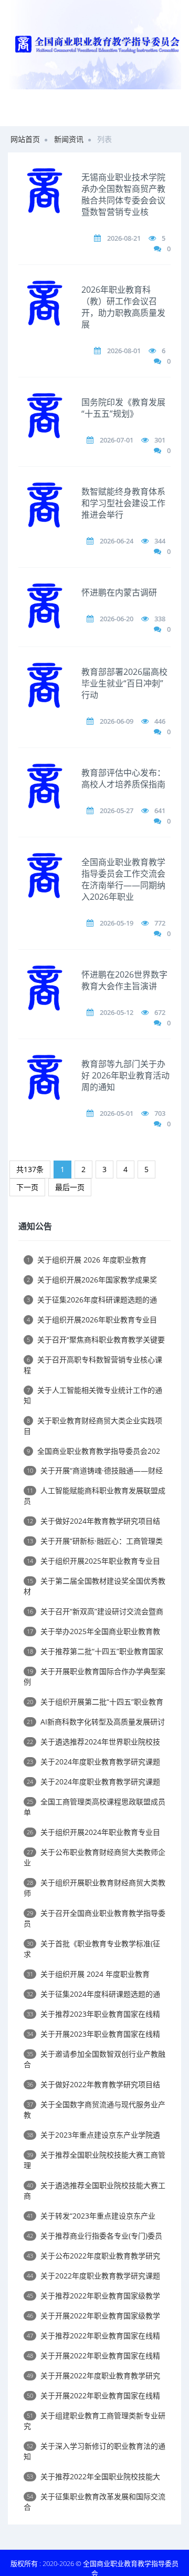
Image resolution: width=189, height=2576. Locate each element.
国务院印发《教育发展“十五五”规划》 (123, 408)
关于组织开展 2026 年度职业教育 (87, 1260)
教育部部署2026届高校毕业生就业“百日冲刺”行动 (124, 683)
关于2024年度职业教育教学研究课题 (93, 1762)
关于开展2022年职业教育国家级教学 (93, 2316)
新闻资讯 (69, 139)
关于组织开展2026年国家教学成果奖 (92, 1280)
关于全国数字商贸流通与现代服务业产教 (94, 2110)
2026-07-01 (117, 440)
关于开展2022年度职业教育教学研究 (93, 2375)
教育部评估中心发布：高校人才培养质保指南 (123, 778)
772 (160, 923)
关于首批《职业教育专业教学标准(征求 (92, 1949)
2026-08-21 (124, 238)
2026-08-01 (124, 351)
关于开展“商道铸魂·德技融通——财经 (95, 1470)
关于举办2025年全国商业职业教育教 (93, 1631)
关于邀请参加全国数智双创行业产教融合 (94, 2059)
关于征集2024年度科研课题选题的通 (93, 1994)
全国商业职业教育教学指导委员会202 (93, 1451)
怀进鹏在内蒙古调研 (119, 592)
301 (160, 440)
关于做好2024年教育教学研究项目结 (93, 1521)
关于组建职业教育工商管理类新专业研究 (94, 2421)
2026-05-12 (117, 1012)
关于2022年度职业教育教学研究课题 (93, 2276)
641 (160, 810)
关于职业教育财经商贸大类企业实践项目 (93, 1426)
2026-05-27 (117, 810)
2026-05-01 (117, 1113)
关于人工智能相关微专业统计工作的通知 (93, 1395)
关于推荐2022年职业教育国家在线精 (93, 2336)
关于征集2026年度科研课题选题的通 (92, 1300)
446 (160, 721)
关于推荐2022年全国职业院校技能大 (93, 2476)
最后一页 (70, 1187)
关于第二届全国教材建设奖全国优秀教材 (94, 1586)
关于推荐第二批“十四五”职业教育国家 (95, 1651)
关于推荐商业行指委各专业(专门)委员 (94, 2236)
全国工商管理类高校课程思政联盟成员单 (94, 1807)
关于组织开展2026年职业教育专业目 (92, 1320)
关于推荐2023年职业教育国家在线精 (93, 2014)
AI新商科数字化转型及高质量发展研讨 (96, 1722)
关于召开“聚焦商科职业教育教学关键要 (96, 1340)
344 (160, 541)
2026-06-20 (117, 619)
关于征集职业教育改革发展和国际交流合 (94, 2502)
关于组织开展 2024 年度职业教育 (88, 1974)
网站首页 (25, 139)
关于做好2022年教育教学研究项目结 (93, 2084)
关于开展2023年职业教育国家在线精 (93, 2034)
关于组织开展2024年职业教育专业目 (93, 1832)
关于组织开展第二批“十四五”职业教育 (95, 1702)
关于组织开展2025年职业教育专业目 (93, 1561)
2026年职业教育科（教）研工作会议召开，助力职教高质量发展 (123, 307)
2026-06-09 (117, 721)
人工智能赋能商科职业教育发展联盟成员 (94, 1496)
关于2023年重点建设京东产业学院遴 (93, 2135)
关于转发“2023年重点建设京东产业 (91, 2216)
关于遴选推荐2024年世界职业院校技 (93, 1742)
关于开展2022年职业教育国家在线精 (93, 2356)
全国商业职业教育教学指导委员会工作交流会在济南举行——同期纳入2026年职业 (123, 879)
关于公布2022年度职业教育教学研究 (93, 2256)
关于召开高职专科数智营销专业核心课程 (93, 1365)
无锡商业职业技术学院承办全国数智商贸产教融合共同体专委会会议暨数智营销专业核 (123, 194)
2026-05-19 (117, 923)
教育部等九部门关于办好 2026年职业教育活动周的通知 (125, 1075)
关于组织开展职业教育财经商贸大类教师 (94, 1888)
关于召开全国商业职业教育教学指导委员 (94, 1918)
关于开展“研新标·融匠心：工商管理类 (95, 1541)
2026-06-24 (117, 541)
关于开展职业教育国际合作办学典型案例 (94, 1676)
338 (160, 619)
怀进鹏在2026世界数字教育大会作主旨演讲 (124, 980)
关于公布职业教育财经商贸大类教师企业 (94, 1857)
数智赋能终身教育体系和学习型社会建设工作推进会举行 (123, 503)
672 (160, 1012)
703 (160, 1113)
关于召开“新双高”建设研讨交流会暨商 (95, 1611)
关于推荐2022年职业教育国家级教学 (93, 2296)
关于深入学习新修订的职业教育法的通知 (94, 2451)
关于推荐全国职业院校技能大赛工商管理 (94, 2160)
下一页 (27, 1187)
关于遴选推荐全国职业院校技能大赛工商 (94, 2190)
